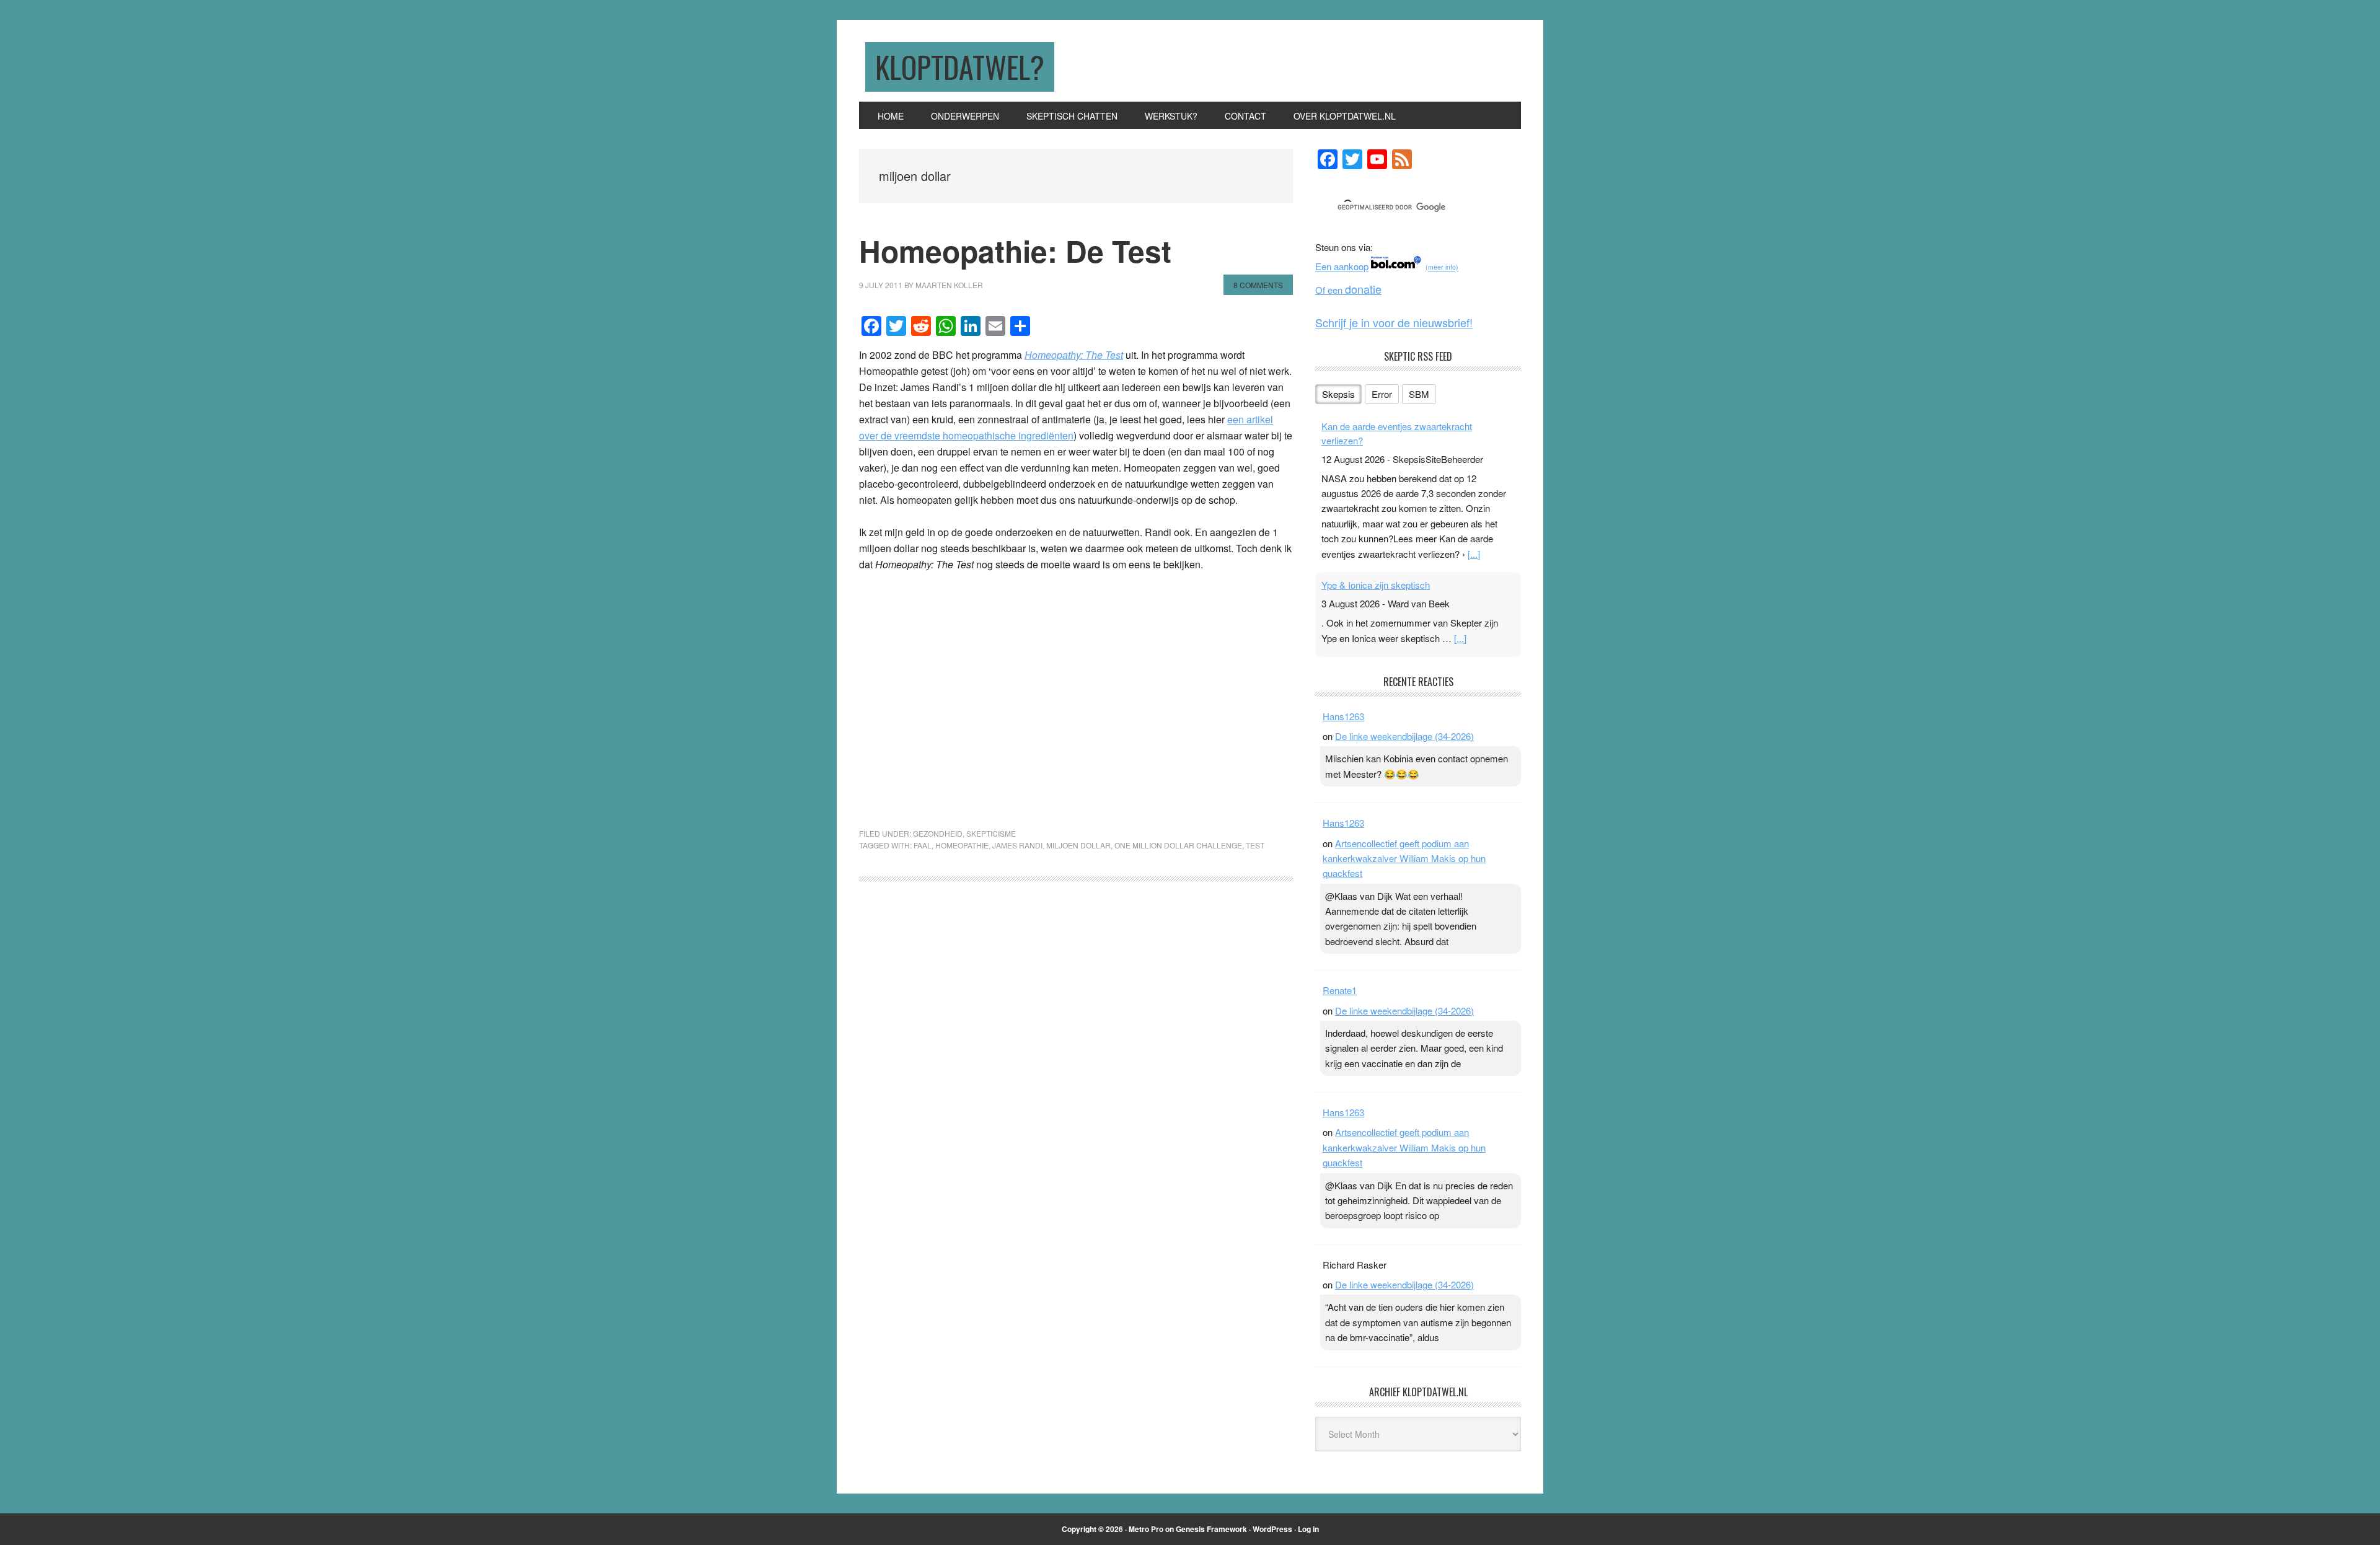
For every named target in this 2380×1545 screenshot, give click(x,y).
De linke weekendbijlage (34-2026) (1404, 736)
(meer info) (1442, 267)
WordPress (1272, 1529)
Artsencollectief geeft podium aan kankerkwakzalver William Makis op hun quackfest (1404, 858)
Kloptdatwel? (960, 67)
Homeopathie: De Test (1015, 251)
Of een (1348, 290)
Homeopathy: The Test (1074, 355)
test (1255, 845)
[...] (1474, 554)
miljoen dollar (1078, 845)
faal (923, 845)
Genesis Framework (1211, 1529)
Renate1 (1340, 990)
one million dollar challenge (1178, 845)
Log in (1308, 1529)
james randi (1017, 845)
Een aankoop (1342, 266)
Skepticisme (991, 833)
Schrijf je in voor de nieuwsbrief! (1394, 322)
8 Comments (1258, 285)
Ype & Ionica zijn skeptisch (1376, 585)
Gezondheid (938, 833)
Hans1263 (1343, 716)
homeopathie (962, 845)
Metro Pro (1146, 1529)
